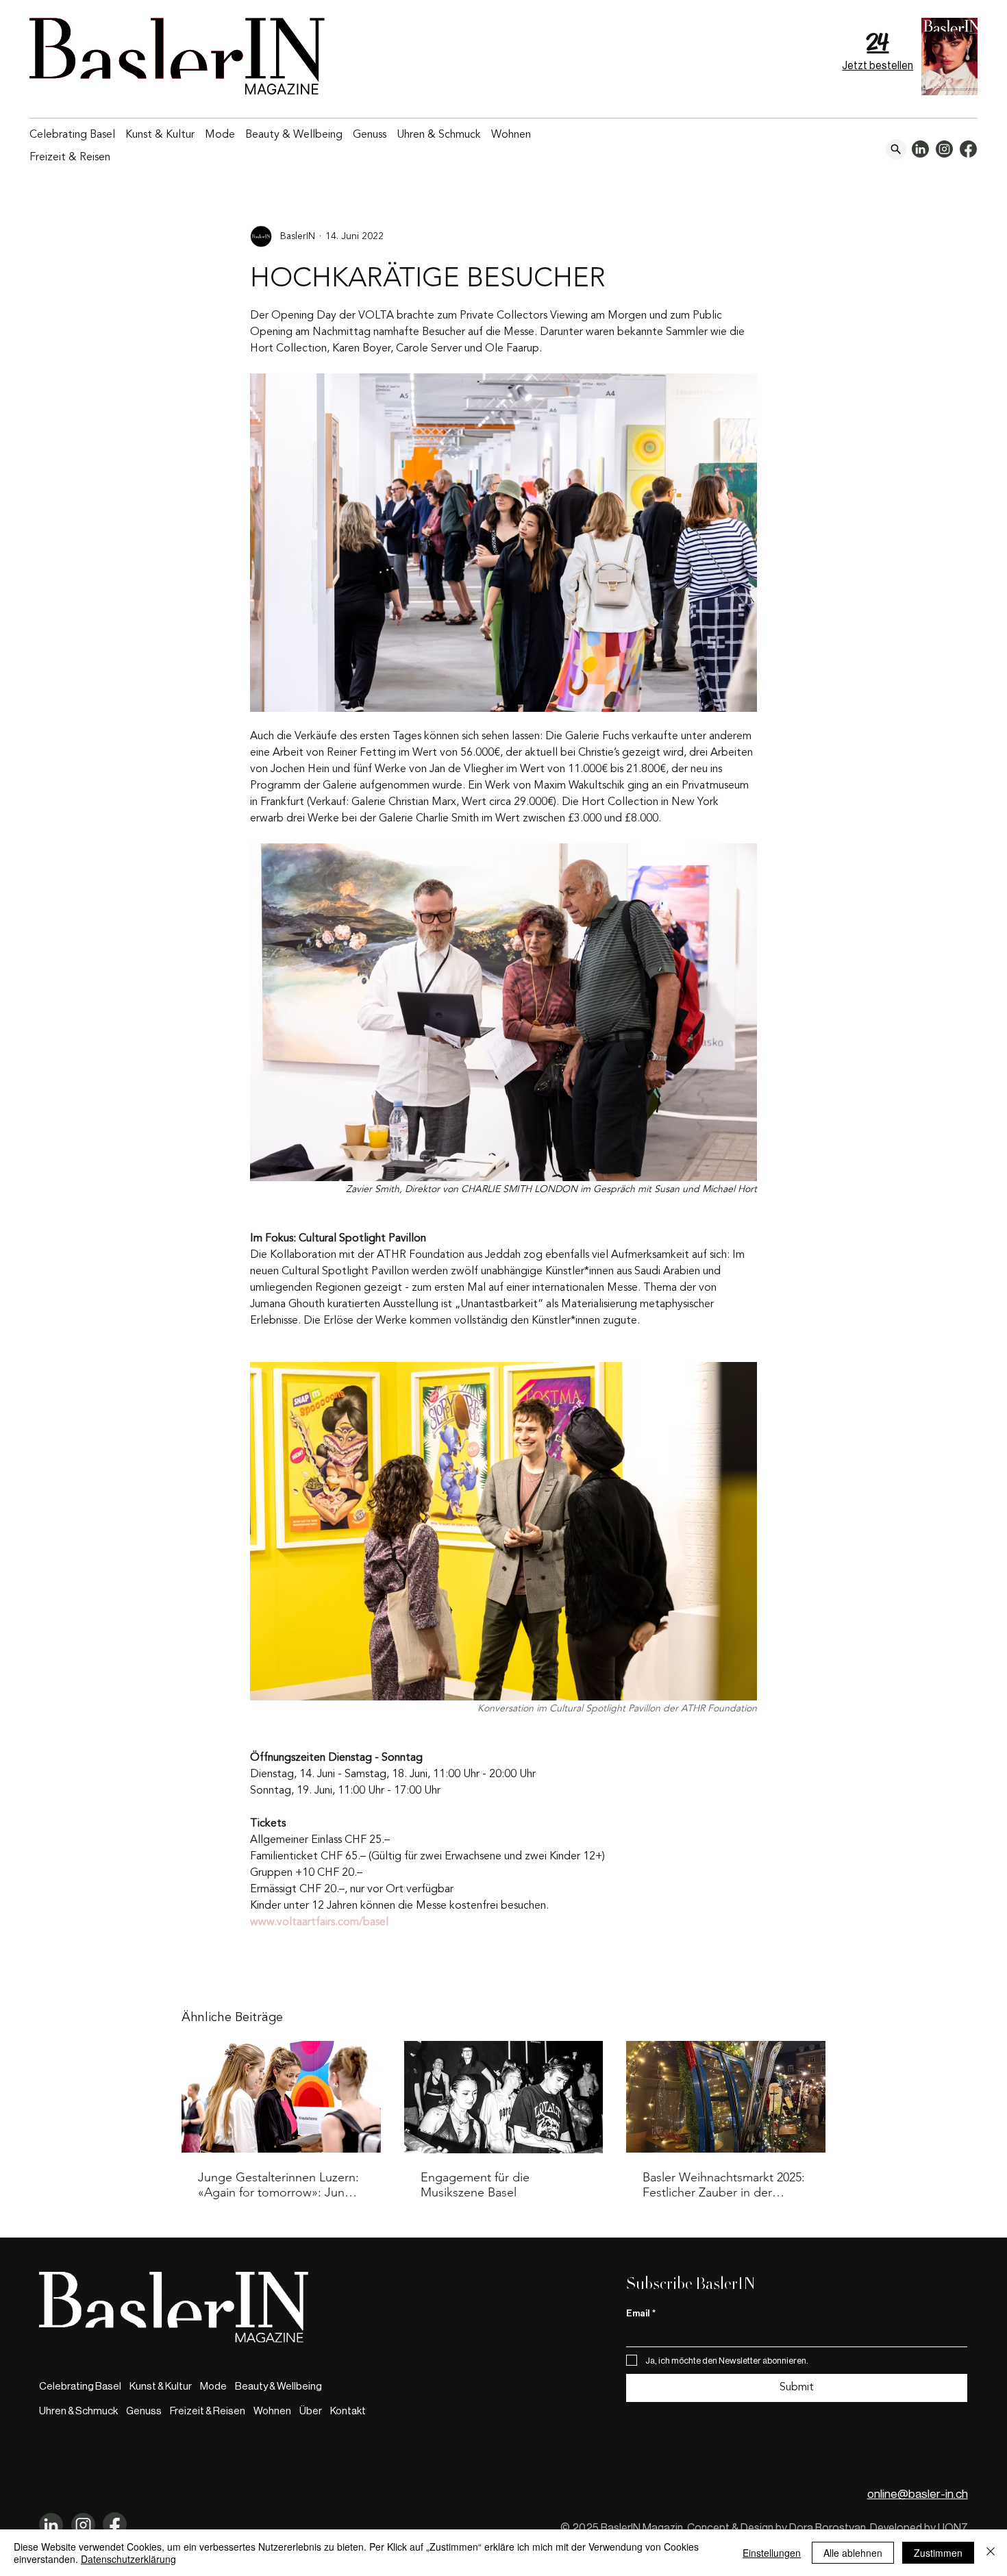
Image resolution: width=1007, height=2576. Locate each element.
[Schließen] (991, 2553)
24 (878, 42)
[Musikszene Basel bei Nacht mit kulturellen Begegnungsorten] (504, 2097)
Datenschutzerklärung (128, 2559)
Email (641, 2313)
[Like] (896, 149)
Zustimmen (938, 2553)
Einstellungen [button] (772, 2553)
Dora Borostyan (828, 2528)
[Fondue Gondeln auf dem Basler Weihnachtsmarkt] (726, 2097)
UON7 (953, 2528)
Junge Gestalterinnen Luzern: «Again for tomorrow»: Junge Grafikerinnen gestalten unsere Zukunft (278, 2185)
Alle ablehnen (853, 2553)
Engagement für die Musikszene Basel (475, 2185)
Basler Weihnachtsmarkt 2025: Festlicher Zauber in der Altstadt (724, 2185)
